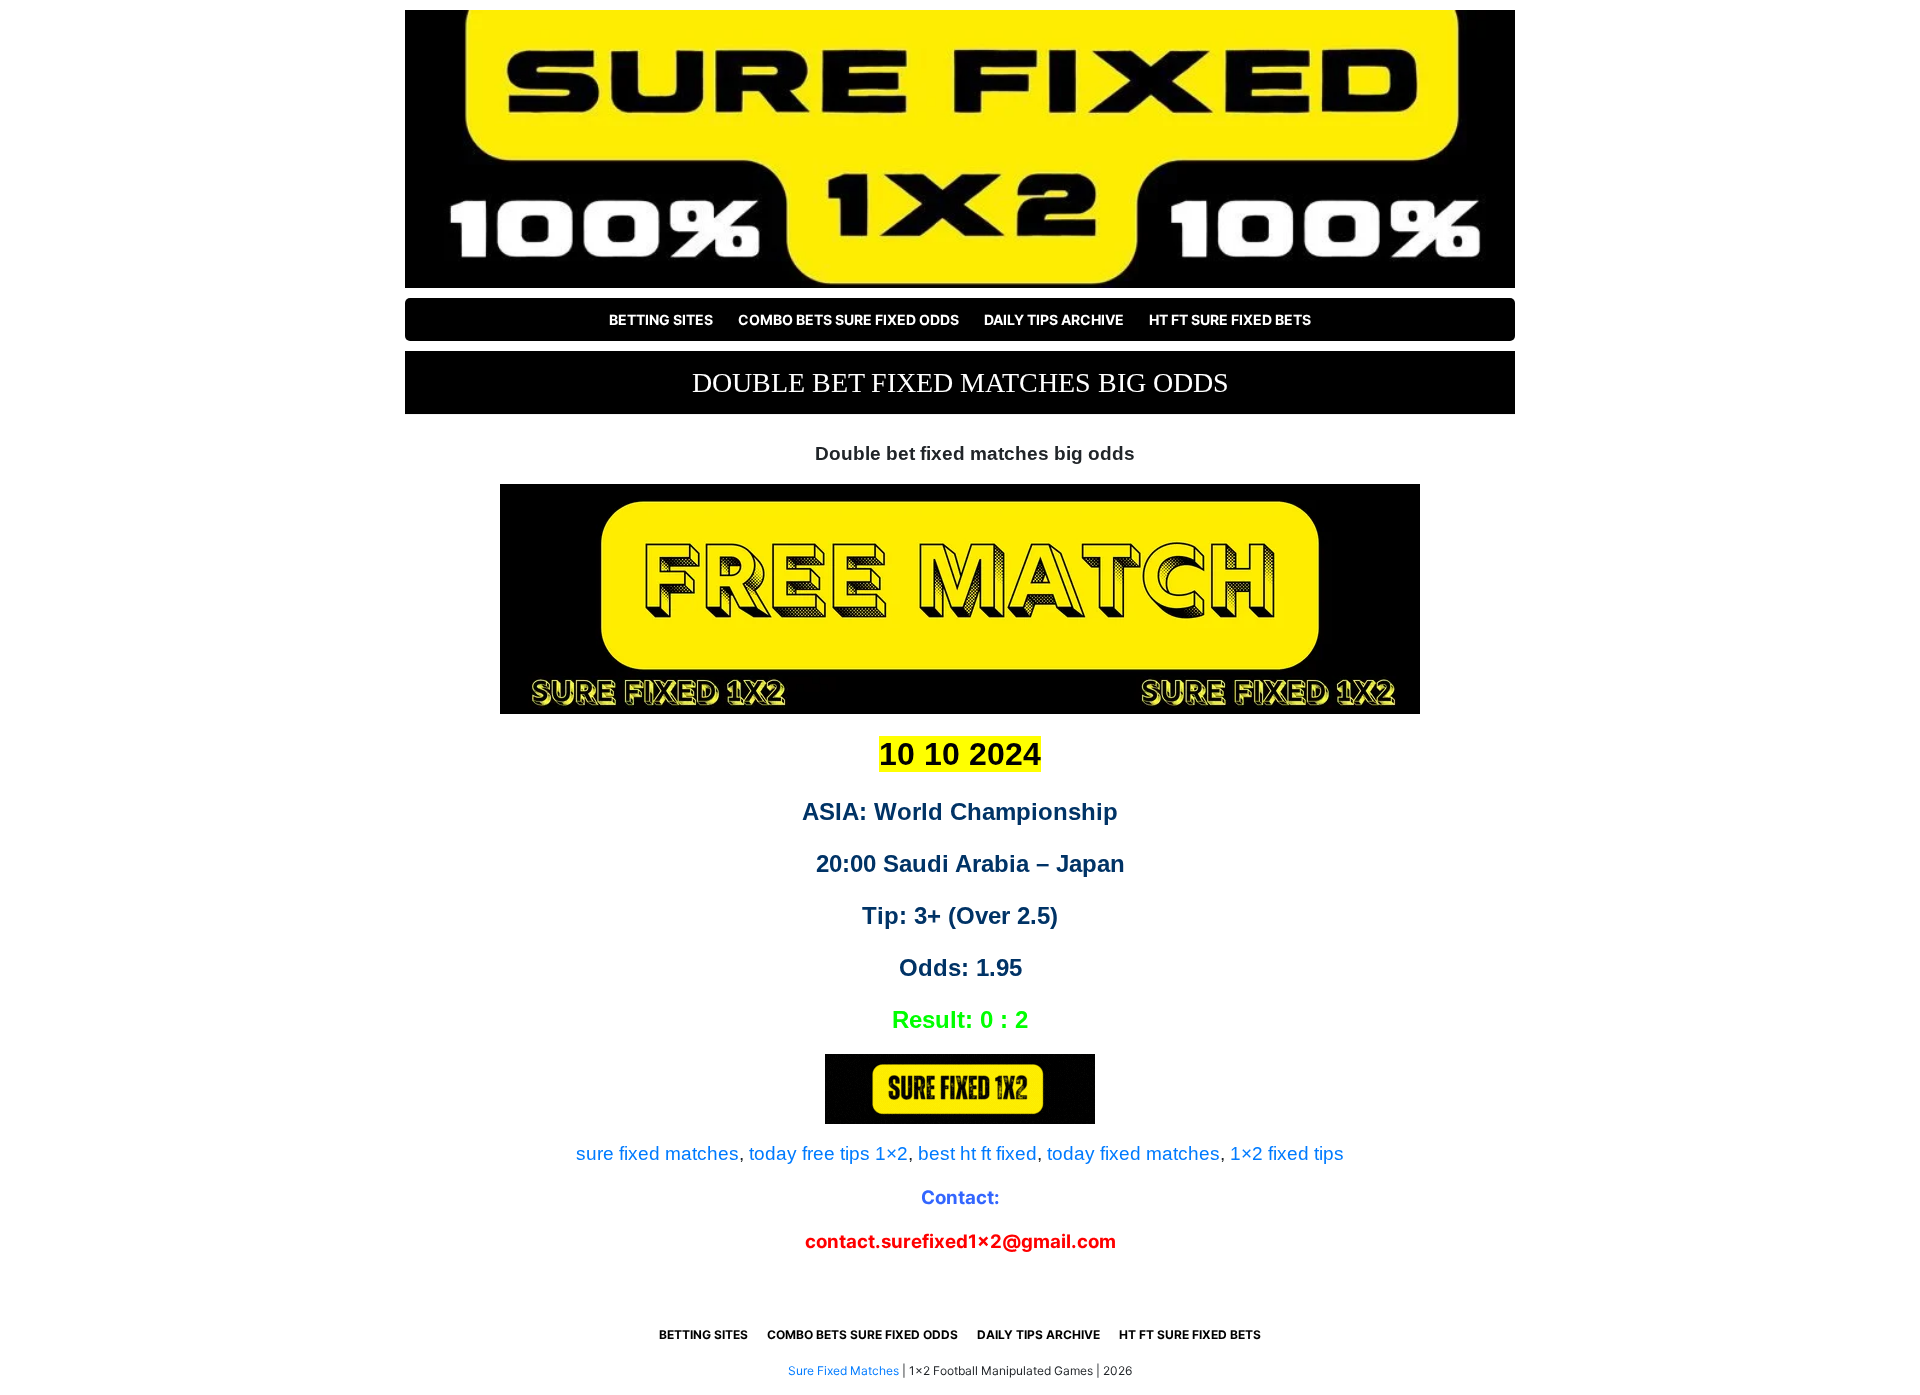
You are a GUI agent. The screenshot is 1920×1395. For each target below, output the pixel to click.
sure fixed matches (657, 1153)
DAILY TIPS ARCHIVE (1054, 319)
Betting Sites (661, 319)
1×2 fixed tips (1287, 1153)
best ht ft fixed (977, 1153)
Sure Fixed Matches (843, 1370)
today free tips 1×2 (828, 1153)
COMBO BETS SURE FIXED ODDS (848, 319)
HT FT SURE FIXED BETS (1230, 319)
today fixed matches (1133, 1153)
